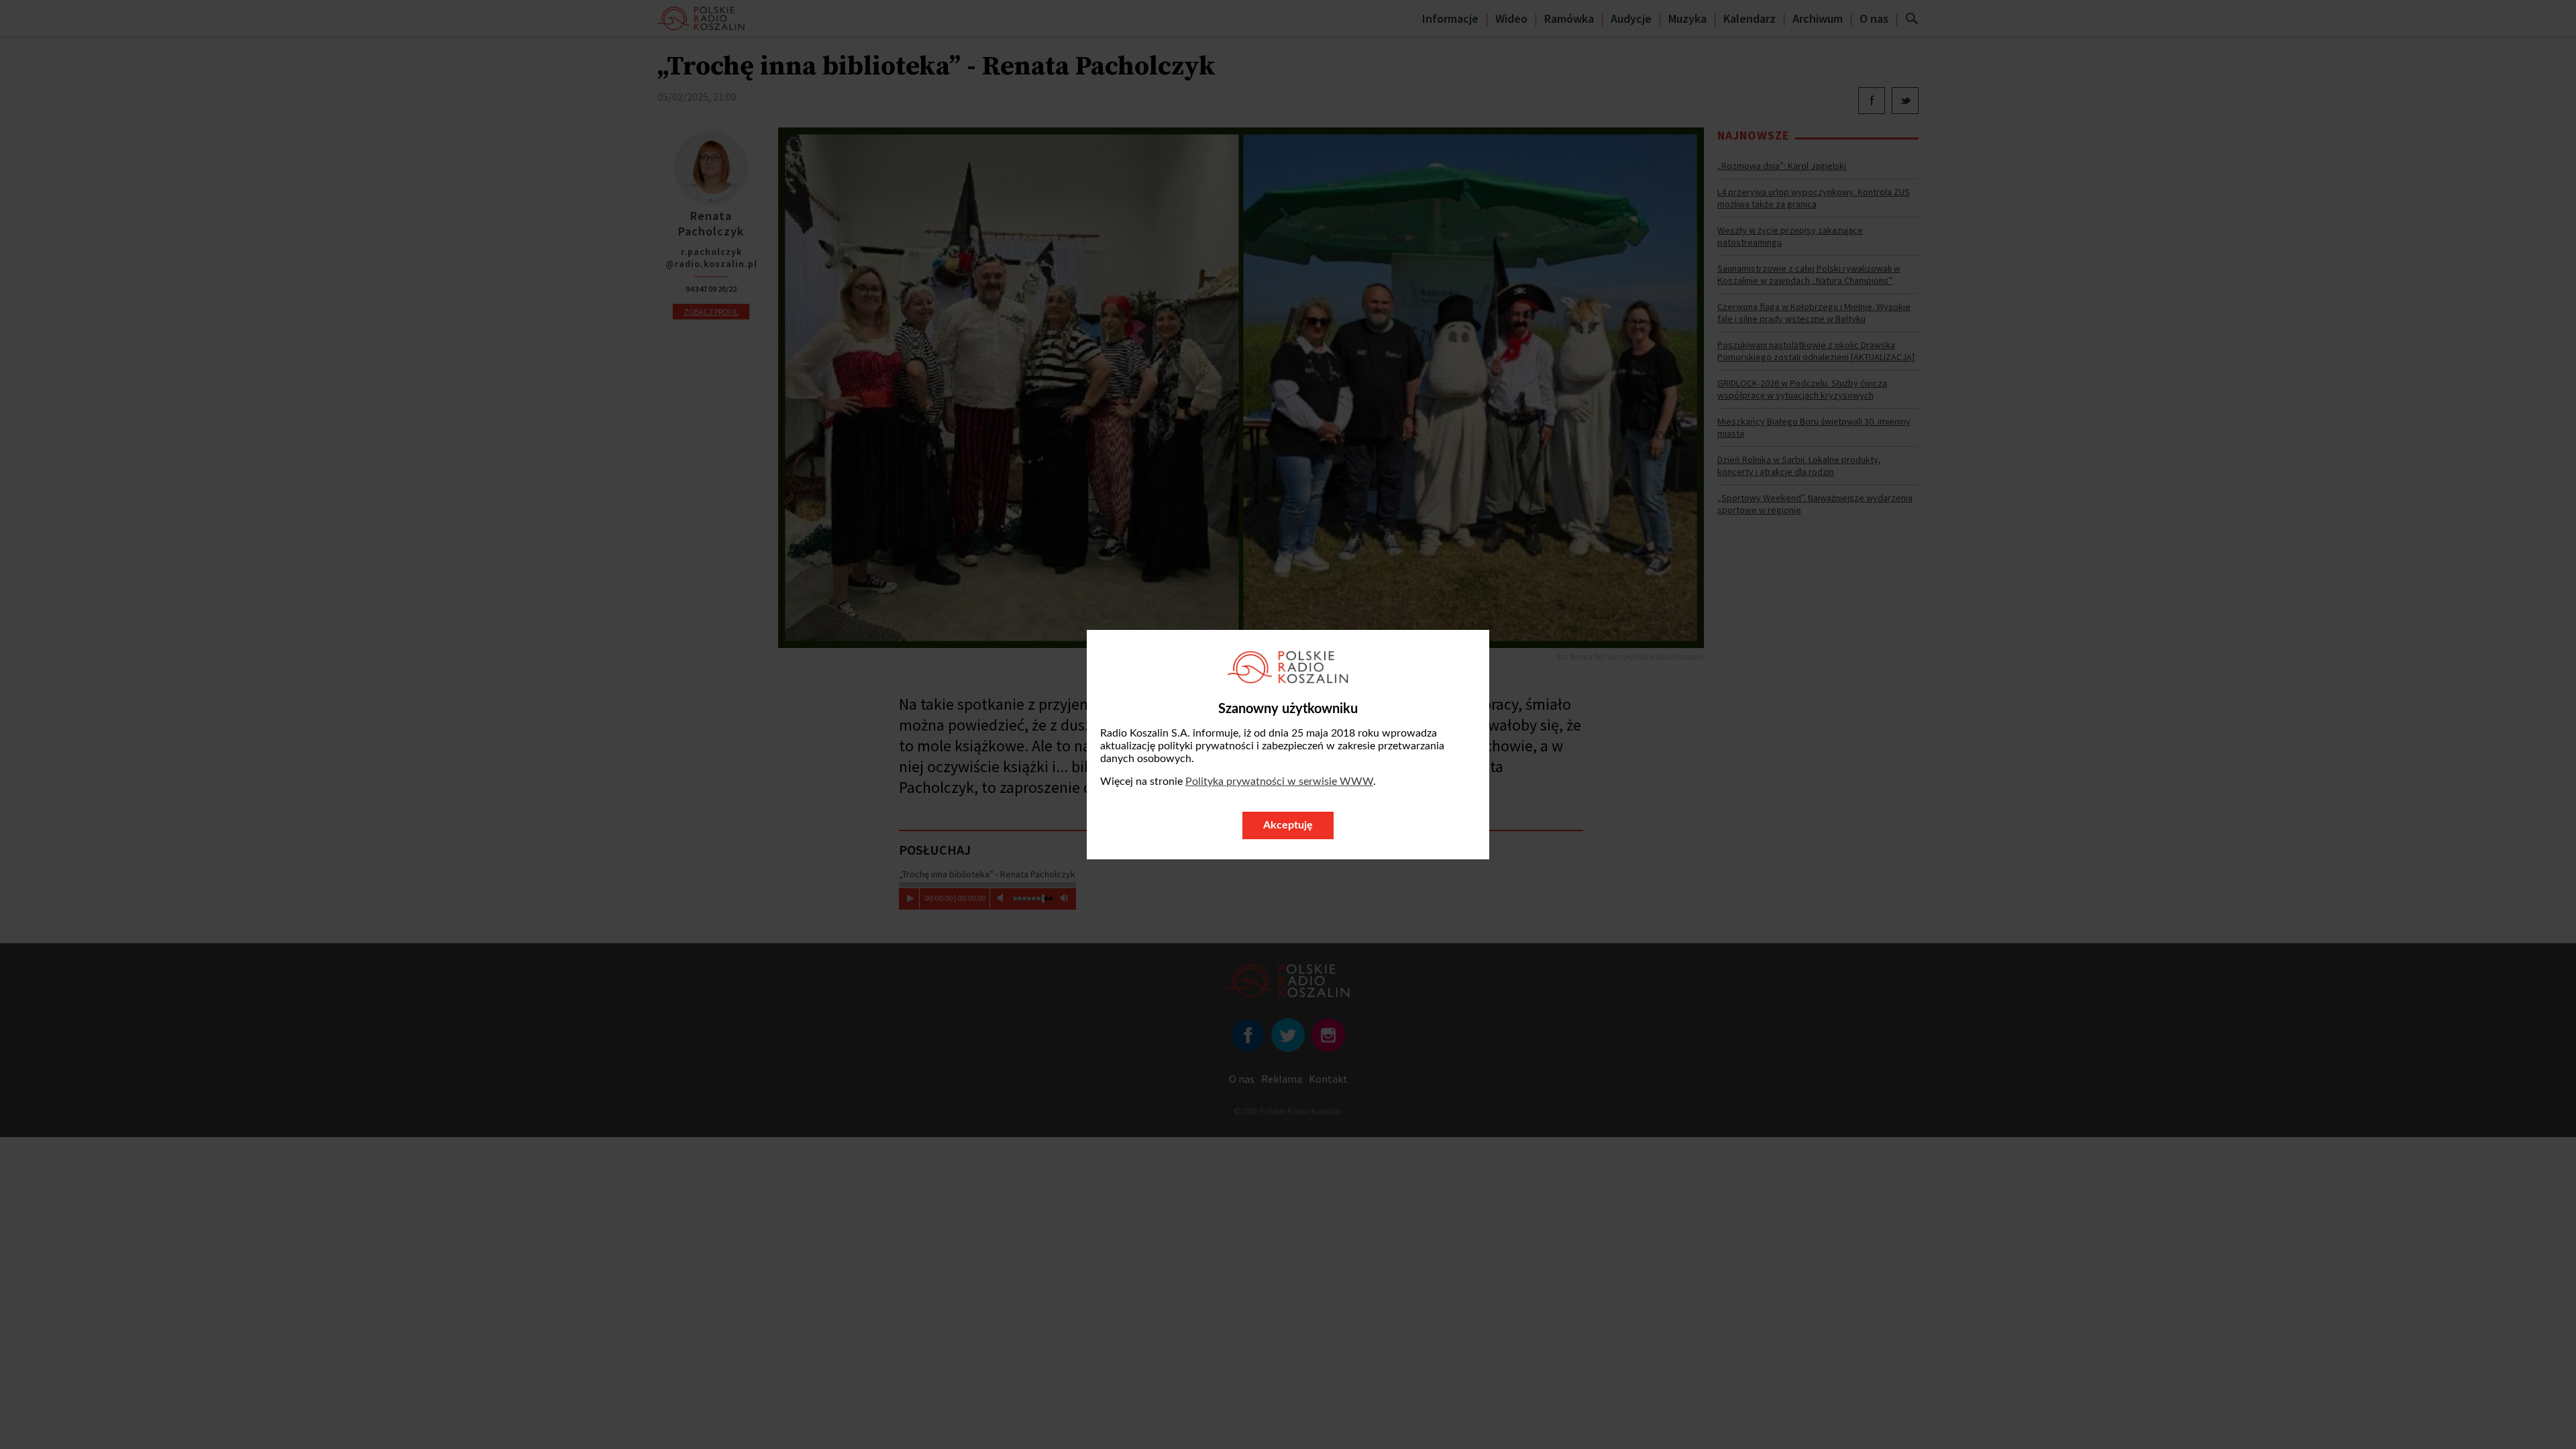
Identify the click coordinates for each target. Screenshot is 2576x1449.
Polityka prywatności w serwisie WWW (1279, 782)
